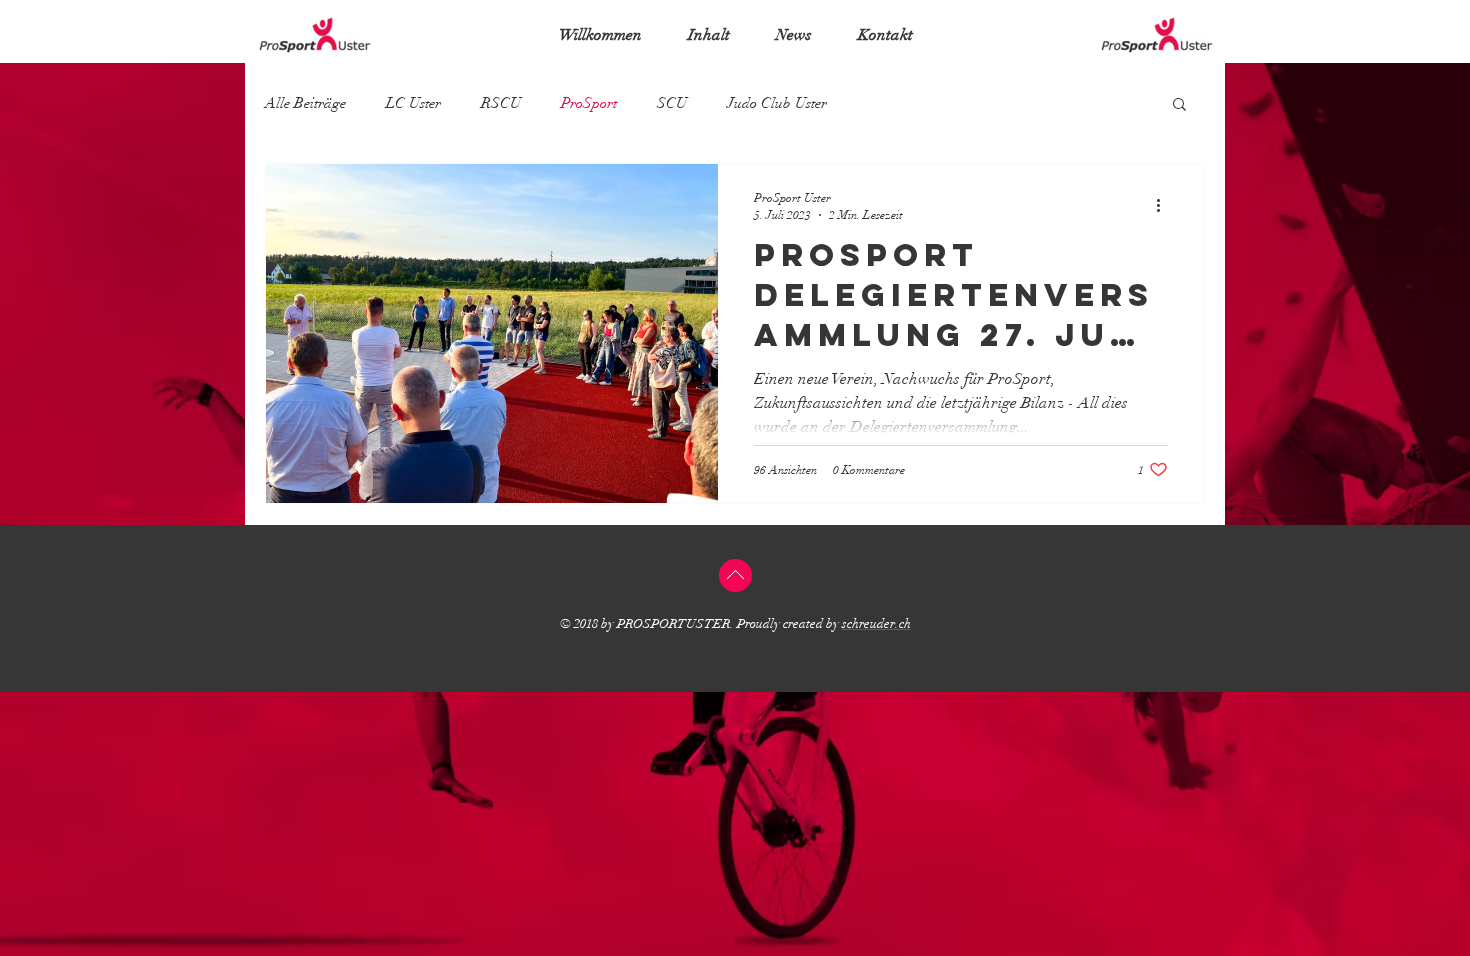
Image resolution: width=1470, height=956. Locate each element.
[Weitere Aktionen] (1165, 205)
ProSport (589, 103)
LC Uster (413, 103)
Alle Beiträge (305, 103)
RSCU (501, 103)
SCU (672, 103)
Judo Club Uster (777, 103)
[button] (1179, 105)
